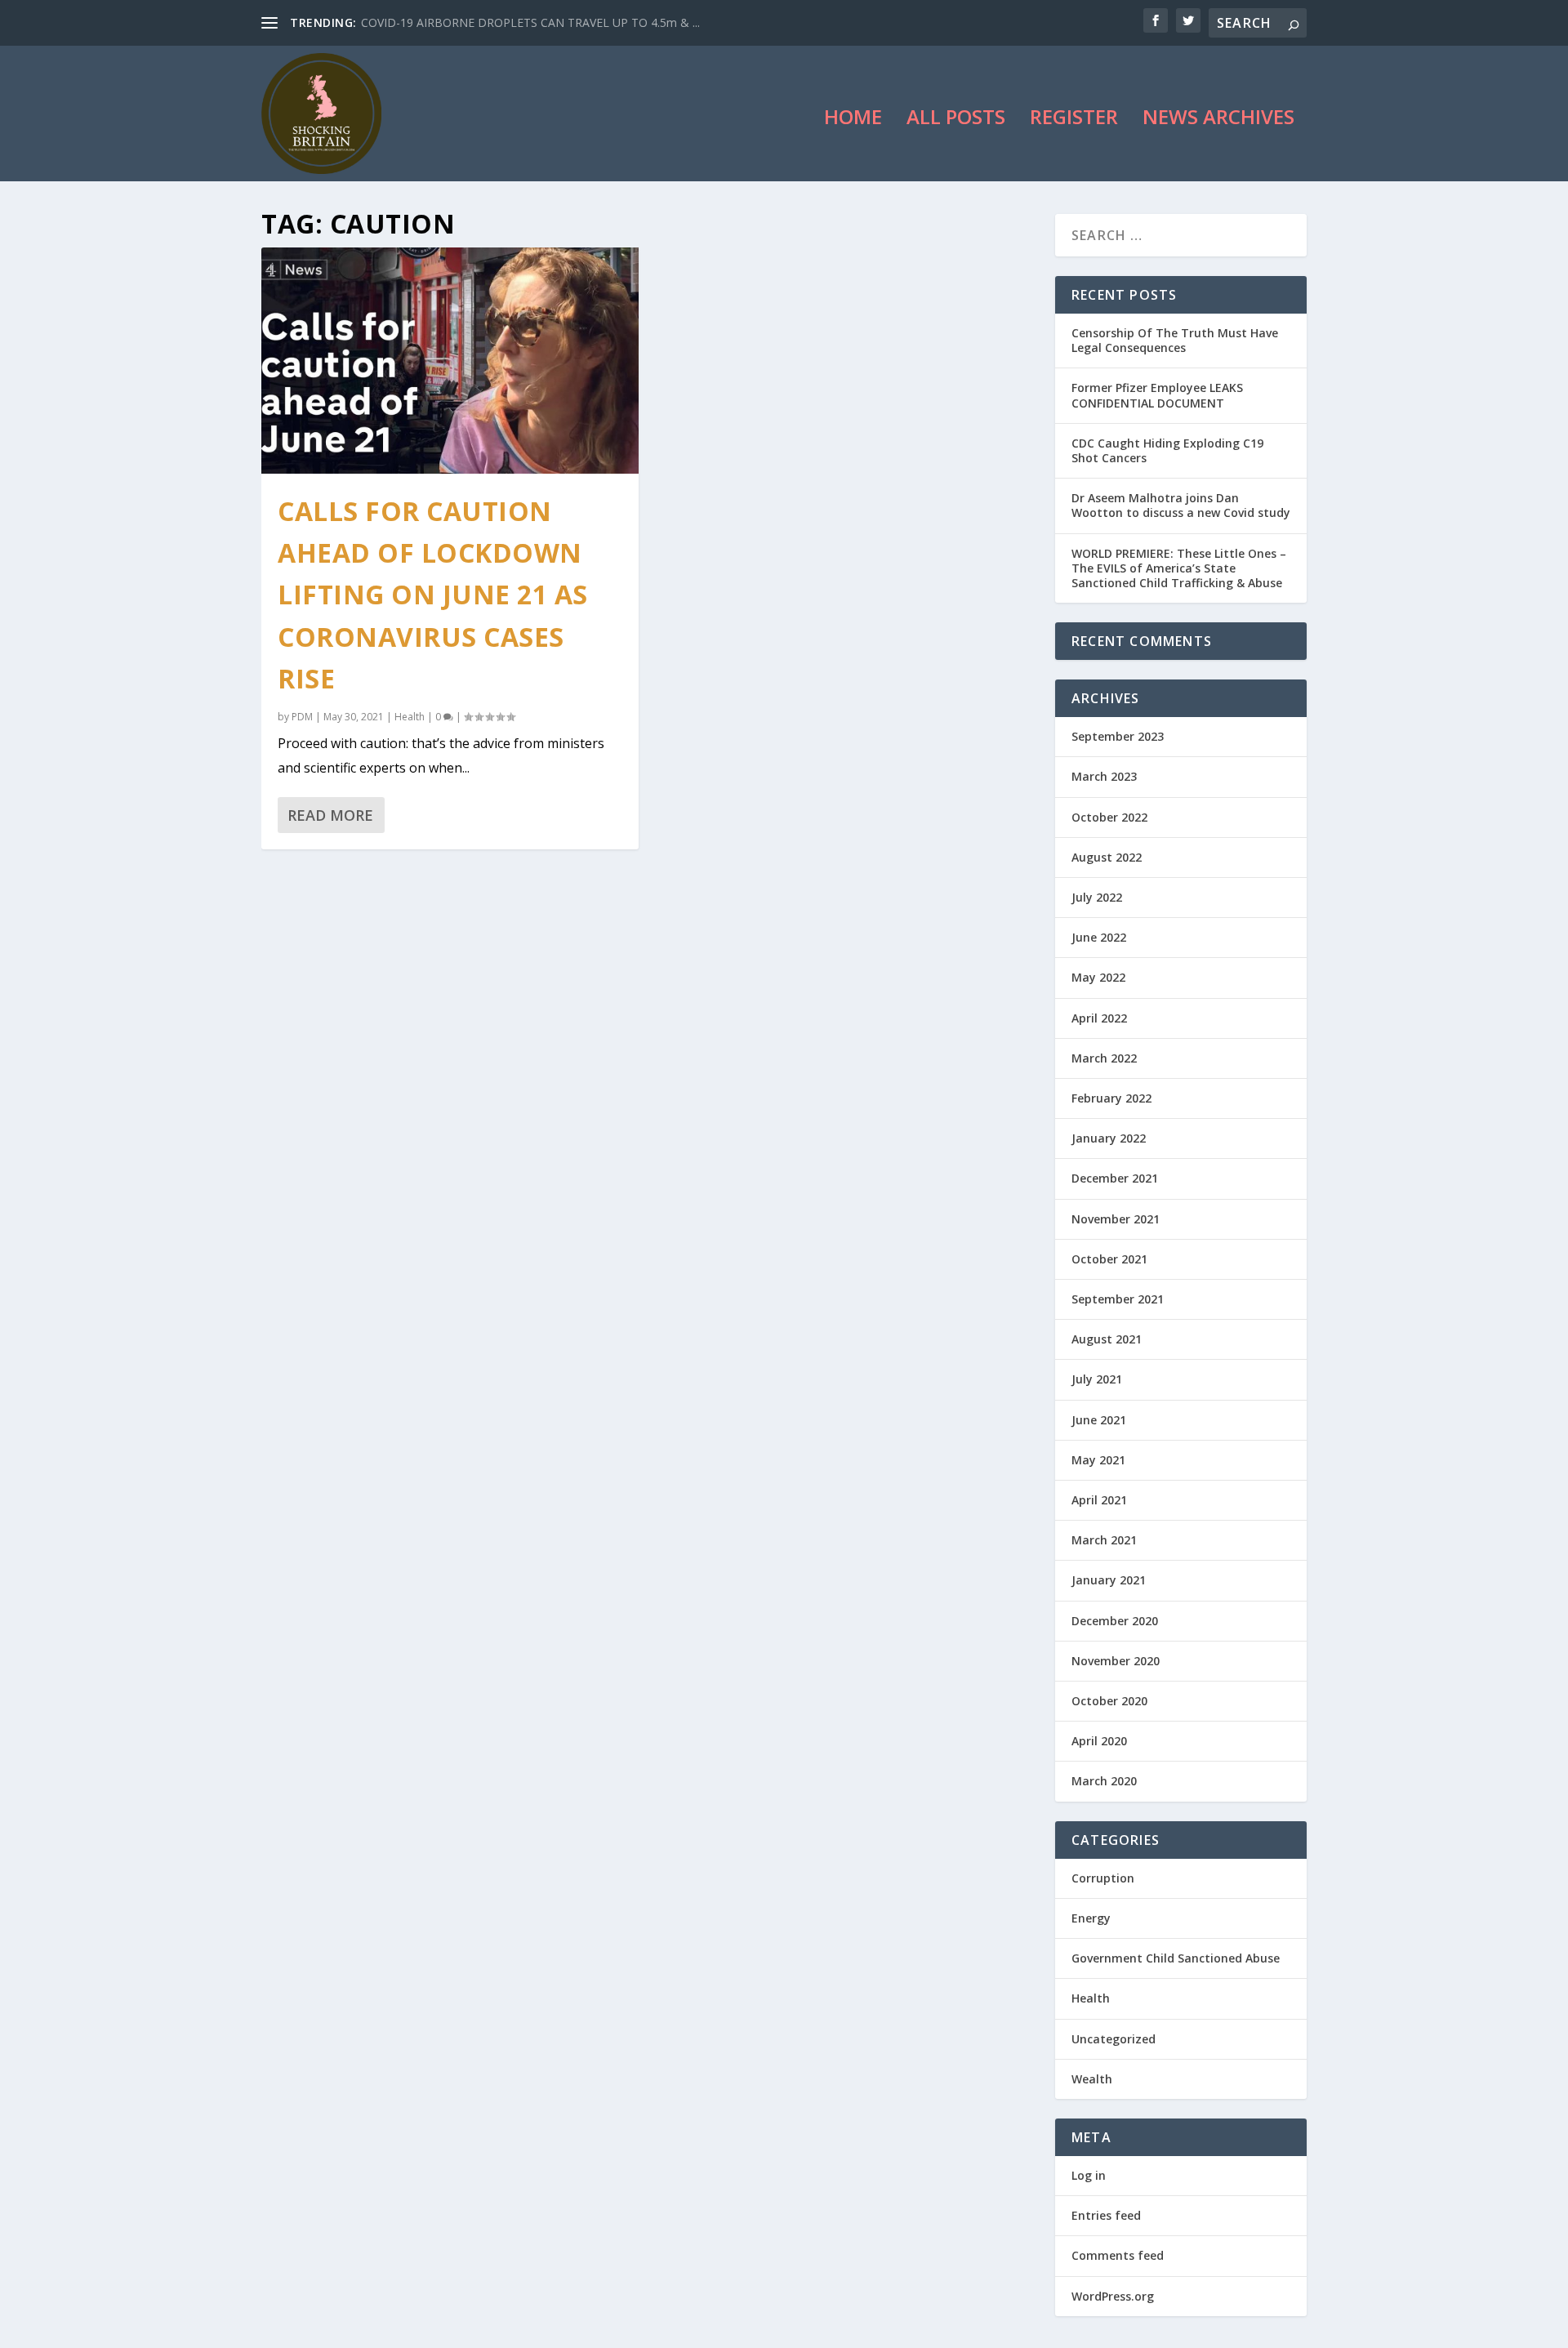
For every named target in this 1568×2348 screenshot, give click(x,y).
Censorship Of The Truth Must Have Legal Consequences (1175, 340)
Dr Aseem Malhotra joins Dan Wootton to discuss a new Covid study (1181, 505)
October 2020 (1109, 1701)
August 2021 (1107, 1339)
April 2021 (1099, 1500)
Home (853, 120)
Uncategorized (1114, 2039)
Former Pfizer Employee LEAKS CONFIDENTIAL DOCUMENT (1157, 395)
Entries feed (1106, 2215)
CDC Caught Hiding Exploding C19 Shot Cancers (1167, 450)
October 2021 (1109, 1259)
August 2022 (1107, 857)
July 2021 (1097, 1379)
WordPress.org (1113, 2296)
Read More (330, 815)
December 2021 (1115, 1178)
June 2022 (1099, 937)
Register (1074, 120)
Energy (1091, 1918)
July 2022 (1097, 897)
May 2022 (1098, 977)
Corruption (1103, 1878)
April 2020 (1099, 1741)
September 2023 (1118, 736)
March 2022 (1104, 1058)
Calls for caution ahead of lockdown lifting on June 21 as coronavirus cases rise (433, 595)
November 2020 (1116, 1661)
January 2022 (1109, 1138)
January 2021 (1109, 1580)
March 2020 (1104, 1781)
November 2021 (1116, 1219)
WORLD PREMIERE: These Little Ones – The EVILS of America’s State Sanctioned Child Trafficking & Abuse (1179, 568)
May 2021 (1098, 1460)
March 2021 (1104, 1540)
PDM (302, 717)
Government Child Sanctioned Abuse (1176, 1958)
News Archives (1218, 120)
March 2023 (1104, 776)
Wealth (1092, 2079)
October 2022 (1109, 817)
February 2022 (1111, 1098)
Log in (1089, 2175)
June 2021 (1099, 1420)
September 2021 (1118, 1299)
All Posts (956, 120)
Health (410, 717)
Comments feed (1118, 2255)
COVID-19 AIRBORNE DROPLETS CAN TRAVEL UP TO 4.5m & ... (530, 22)
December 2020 (1115, 1621)
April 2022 (1099, 1018)
